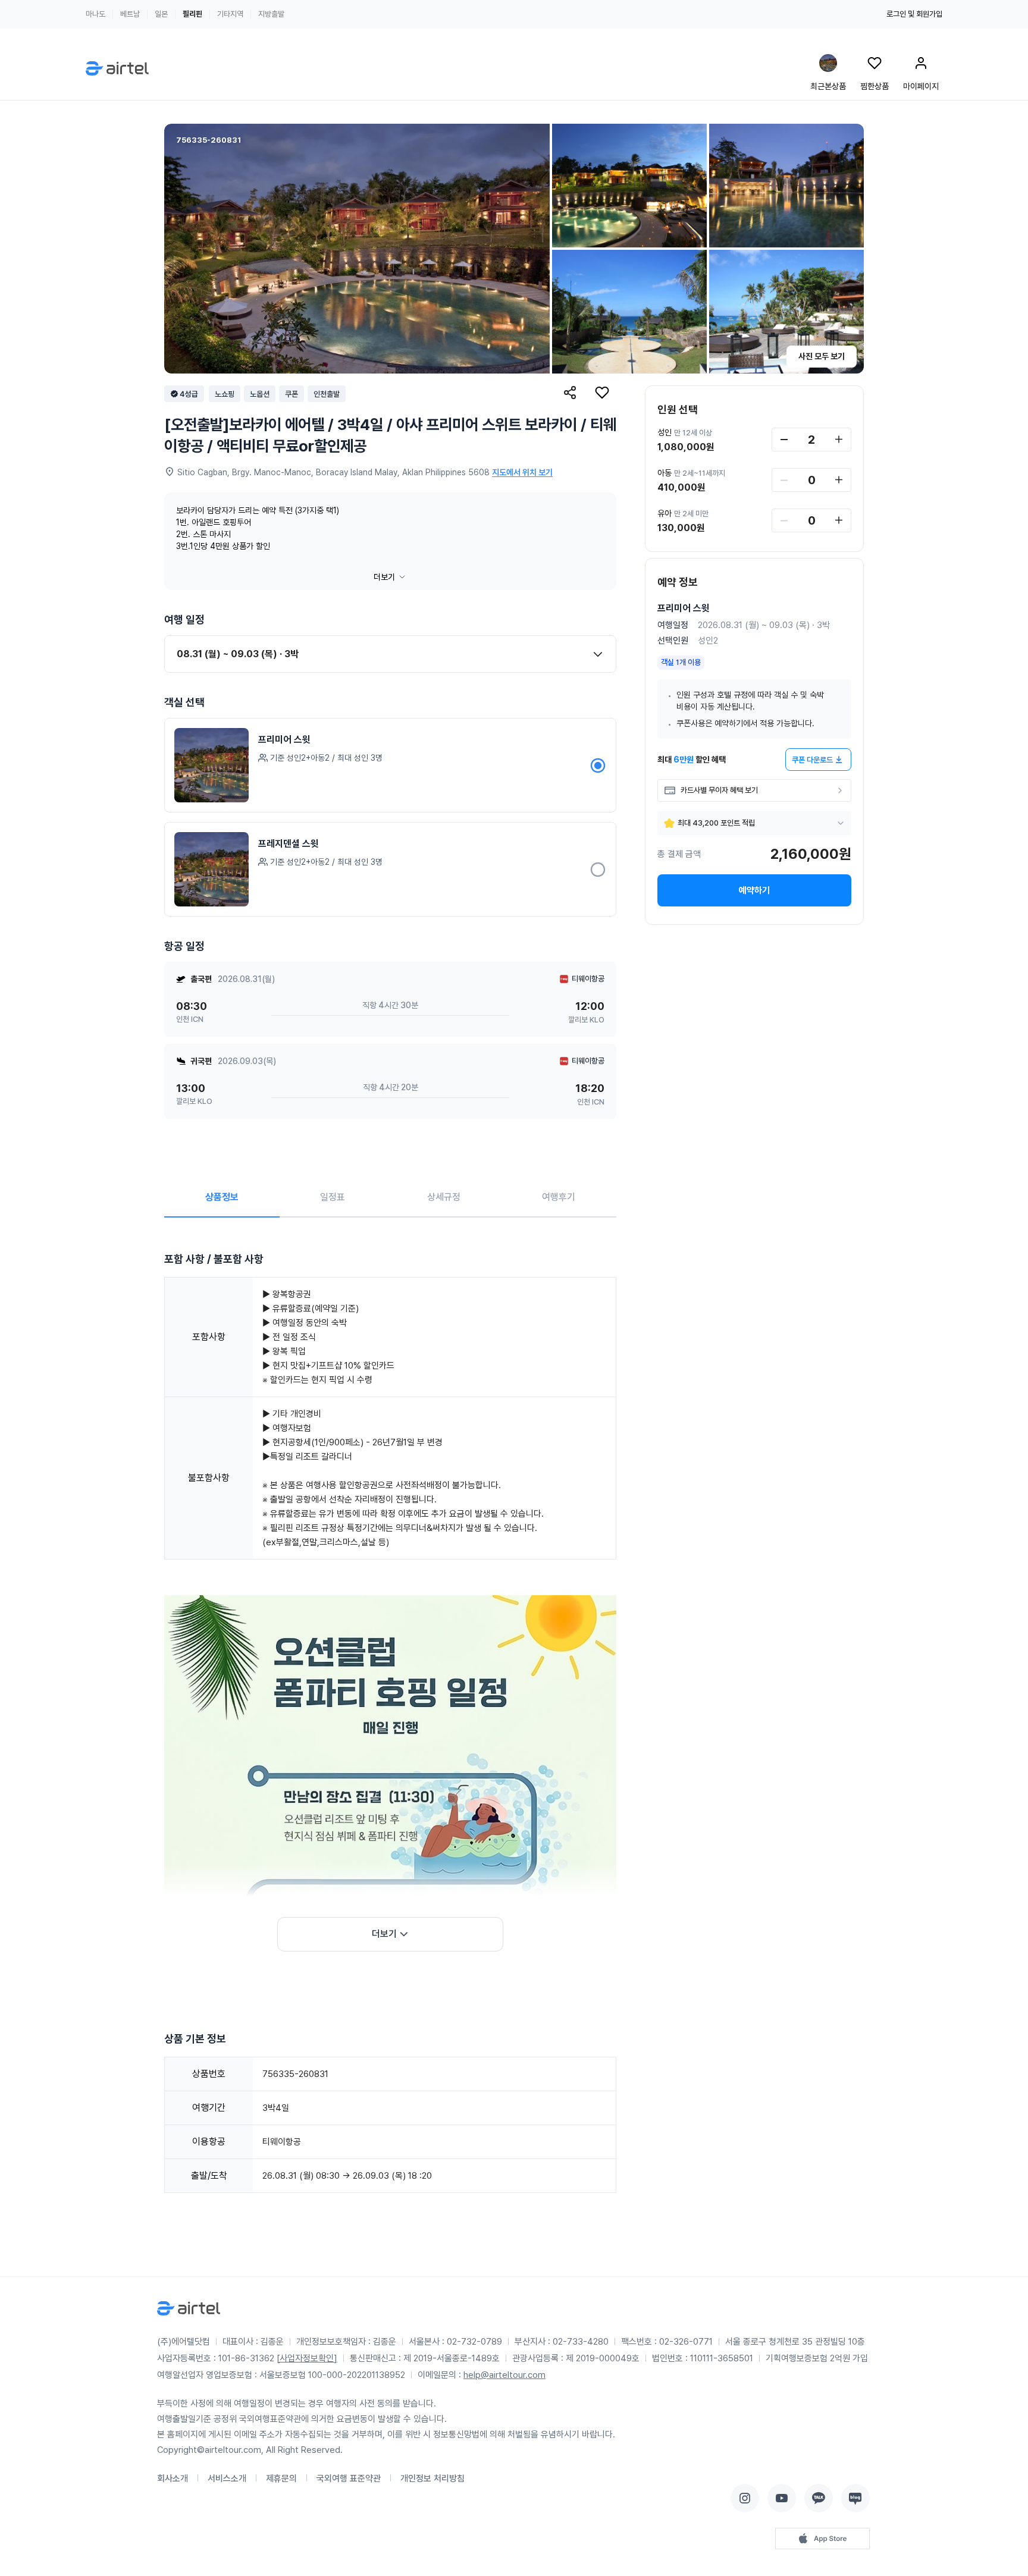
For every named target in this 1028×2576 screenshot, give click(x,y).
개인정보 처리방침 (432, 2478)
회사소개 (173, 2478)
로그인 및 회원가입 (914, 14)
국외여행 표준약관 (349, 2478)
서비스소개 (227, 2478)
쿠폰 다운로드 (812, 760)
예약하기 (754, 890)
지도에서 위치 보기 (522, 472)
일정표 (333, 1197)
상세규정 (444, 1197)
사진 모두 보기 (822, 356)
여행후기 (559, 1197)
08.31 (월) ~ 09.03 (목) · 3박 (238, 654)
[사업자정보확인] (307, 2358)
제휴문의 (281, 2478)
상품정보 (222, 1197)
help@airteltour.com (504, 2375)
